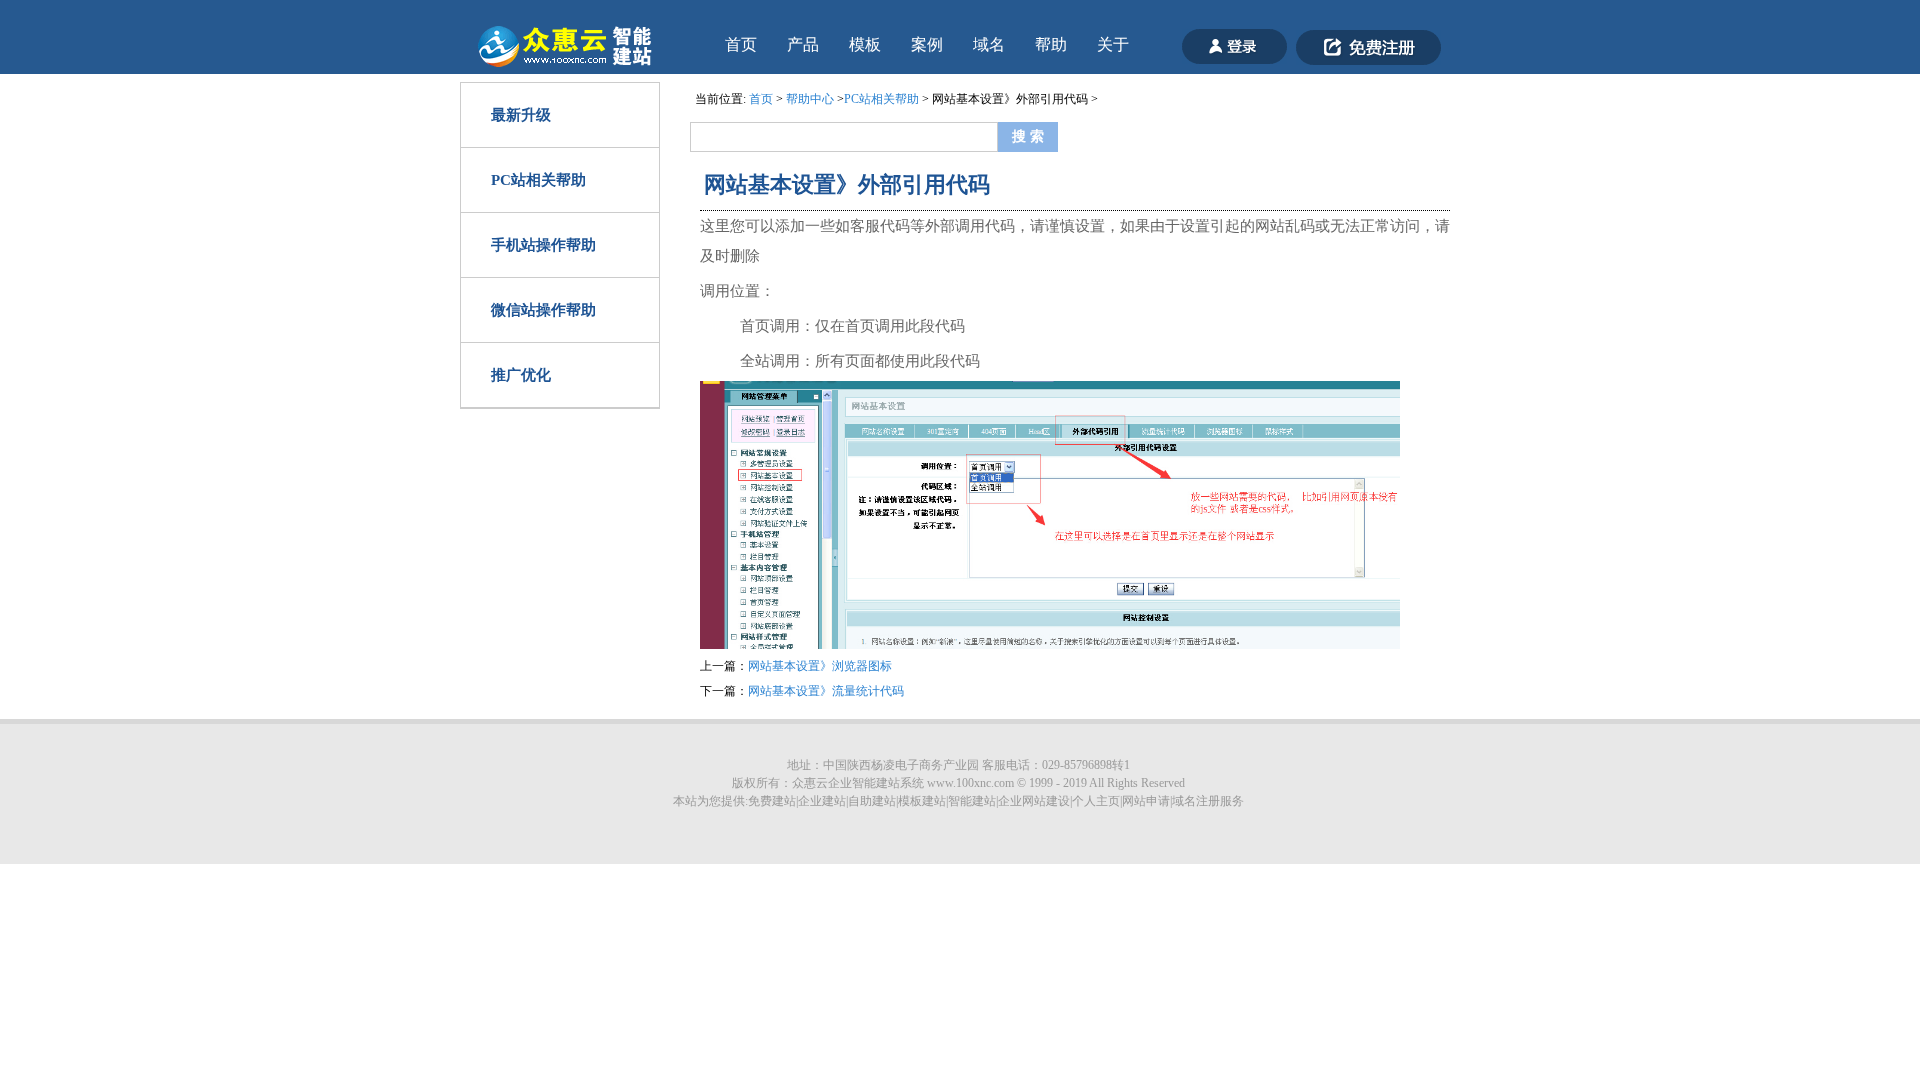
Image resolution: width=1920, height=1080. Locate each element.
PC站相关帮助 (538, 180)
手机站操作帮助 (543, 245)
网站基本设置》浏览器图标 (820, 666)
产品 (803, 44)
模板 (865, 44)
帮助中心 (810, 99)
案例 (927, 44)
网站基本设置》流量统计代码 (826, 691)
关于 (1113, 44)
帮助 (1051, 44)
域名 (989, 44)
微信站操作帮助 (543, 310)
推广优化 (521, 375)
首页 (741, 44)
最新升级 (521, 115)
